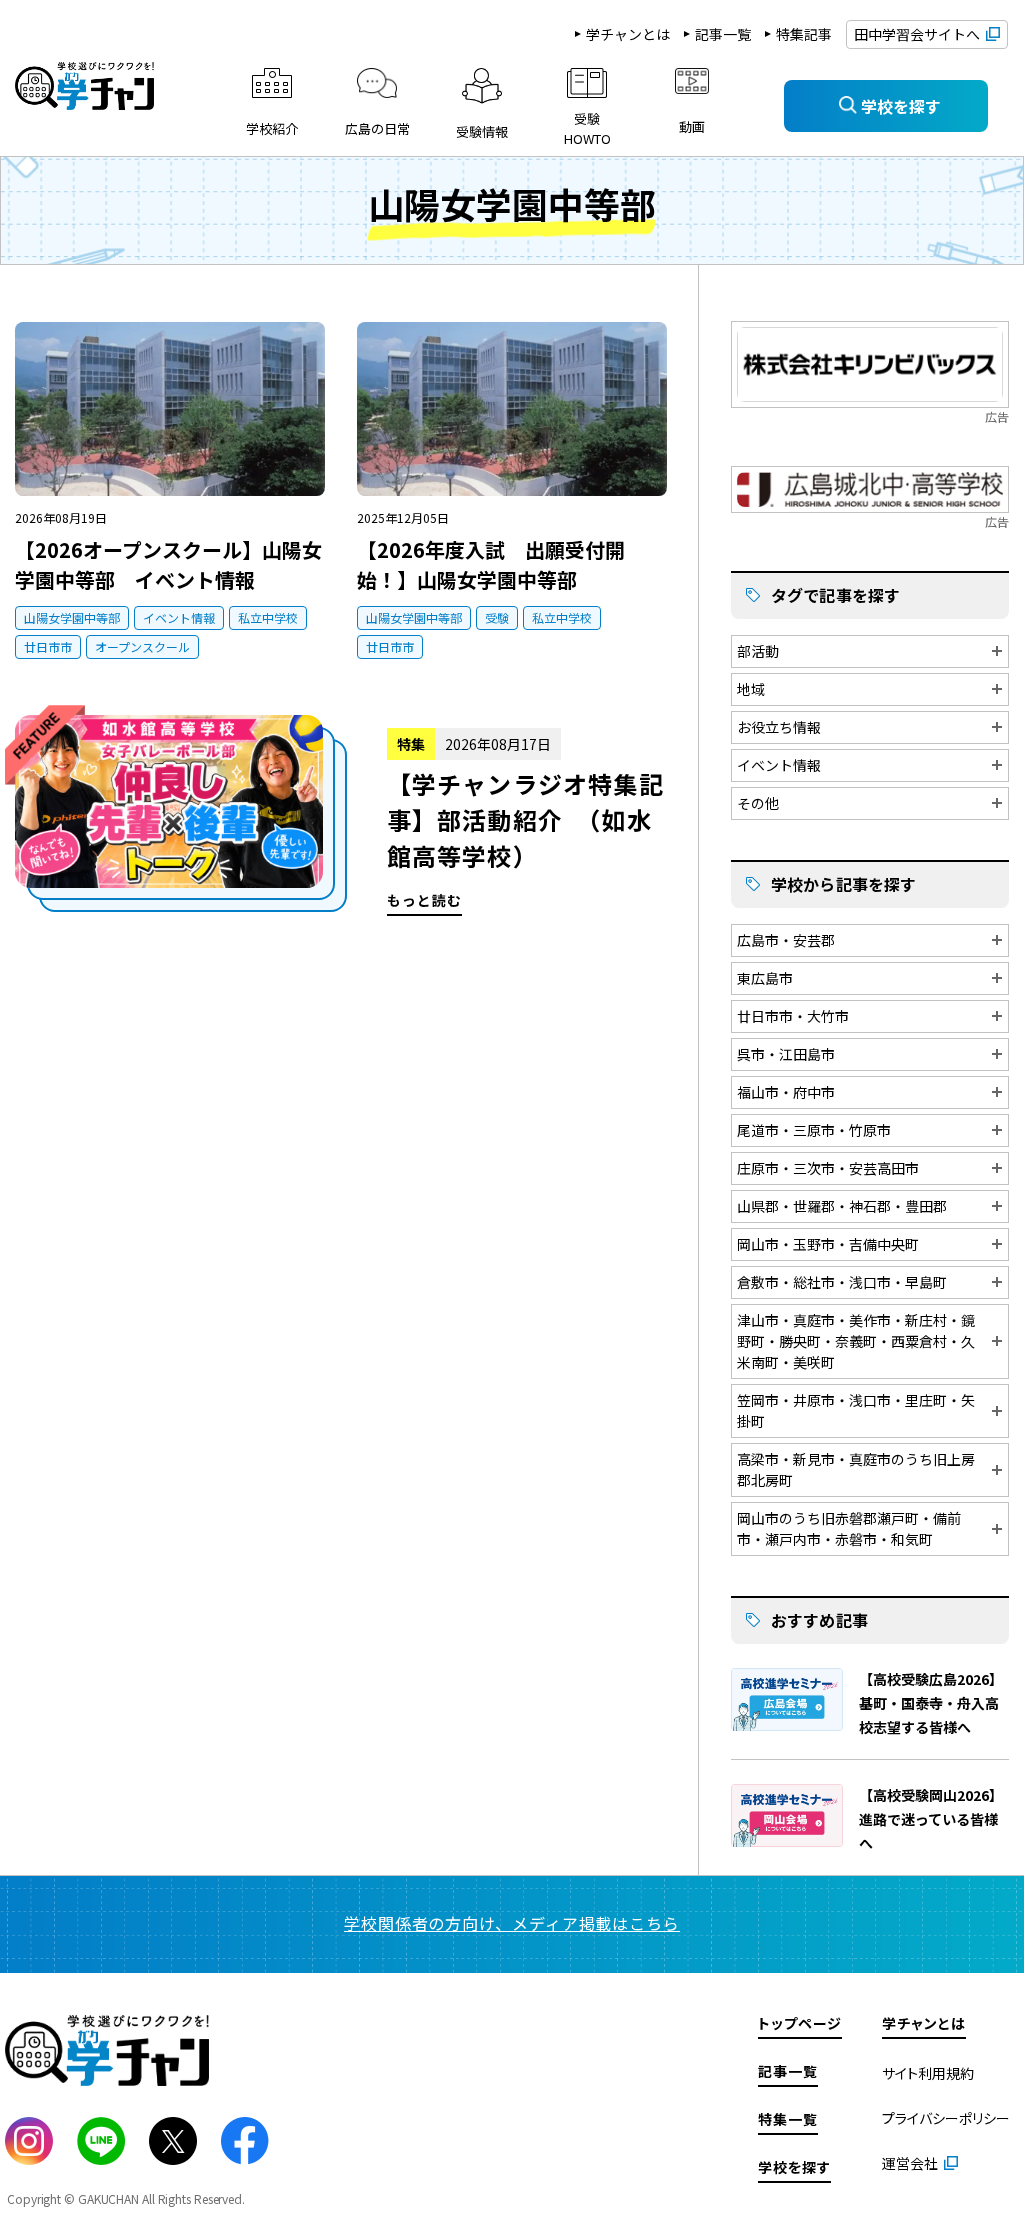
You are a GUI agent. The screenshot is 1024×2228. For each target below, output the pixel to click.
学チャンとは (628, 34)
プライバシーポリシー (946, 2118)
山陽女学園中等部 (72, 617)
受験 (497, 617)
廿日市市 (48, 646)
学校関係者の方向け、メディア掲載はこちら (512, 1923)
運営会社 (910, 2163)
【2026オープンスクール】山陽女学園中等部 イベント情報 (168, 564)
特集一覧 (788, 2119)
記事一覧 (723, 34)
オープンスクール (142, 646)
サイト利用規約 (928, 2073)
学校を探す (794, 2167)
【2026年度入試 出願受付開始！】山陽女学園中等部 (491, 564)
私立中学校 (268, 617)
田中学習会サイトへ (917, 34)
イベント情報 (179, 617)
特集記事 (804, 34)
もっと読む (341, 815)
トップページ (800, 2023)
